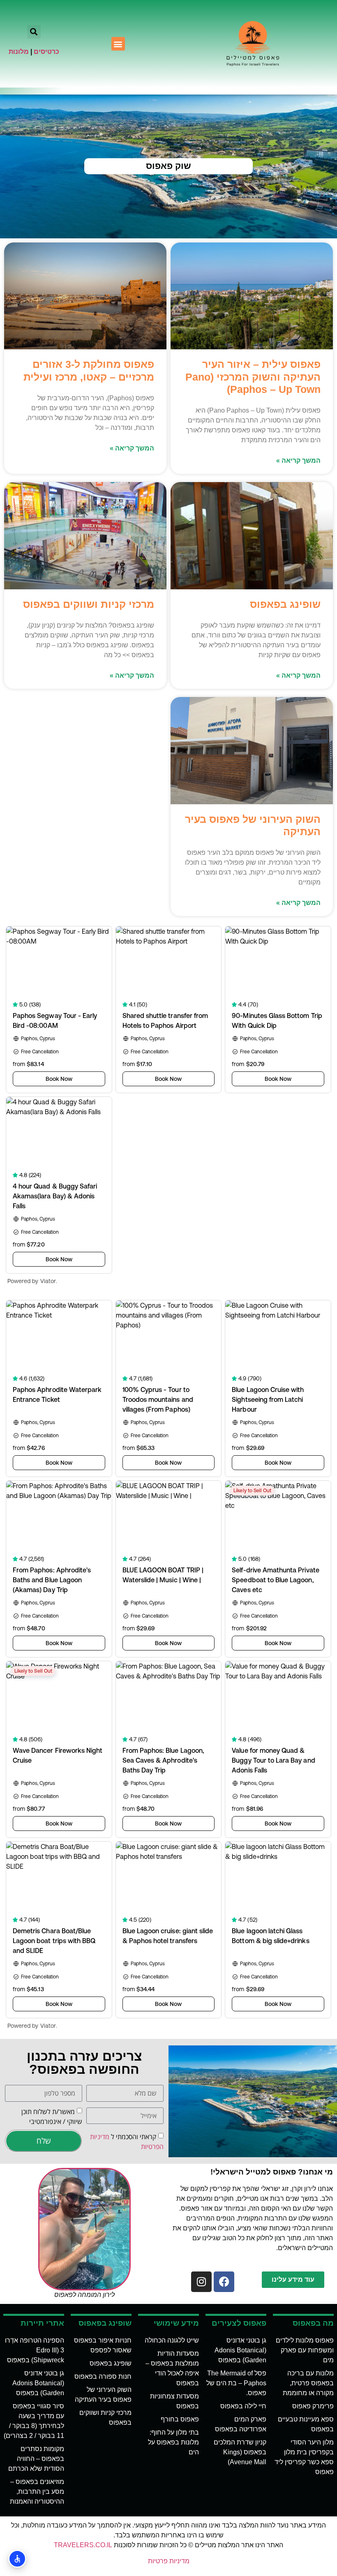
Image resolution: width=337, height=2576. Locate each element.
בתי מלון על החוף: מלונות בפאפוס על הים (173, 2442)
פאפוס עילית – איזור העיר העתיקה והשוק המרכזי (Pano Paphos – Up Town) (253, 376)
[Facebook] (224, 2282)
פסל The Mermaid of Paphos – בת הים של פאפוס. (236, 2383)
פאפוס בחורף (180, 2419)
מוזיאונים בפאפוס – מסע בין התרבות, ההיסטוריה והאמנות (37, 2492)
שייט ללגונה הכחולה (172, 2340)
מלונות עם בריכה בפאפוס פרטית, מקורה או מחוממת (308, 2383)
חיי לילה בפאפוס (243, 2406)
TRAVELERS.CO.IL (83, 2545)
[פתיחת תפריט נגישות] (17, 2559)
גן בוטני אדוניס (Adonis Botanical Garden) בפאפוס (240, 2350)
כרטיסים (46, 52)
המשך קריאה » (298, 460)
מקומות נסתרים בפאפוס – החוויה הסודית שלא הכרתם (36, 2459)
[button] (118, 44)
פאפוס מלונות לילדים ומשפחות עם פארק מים (305, 2350)
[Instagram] (201, 2282)
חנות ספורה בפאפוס (103, 2376)
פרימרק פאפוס (313, 2406)
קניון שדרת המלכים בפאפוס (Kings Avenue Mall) (240, 2452)
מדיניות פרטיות (169, 2561)
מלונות (19, 52)
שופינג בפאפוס (285, 604)
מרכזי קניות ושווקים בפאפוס (89, 604)
